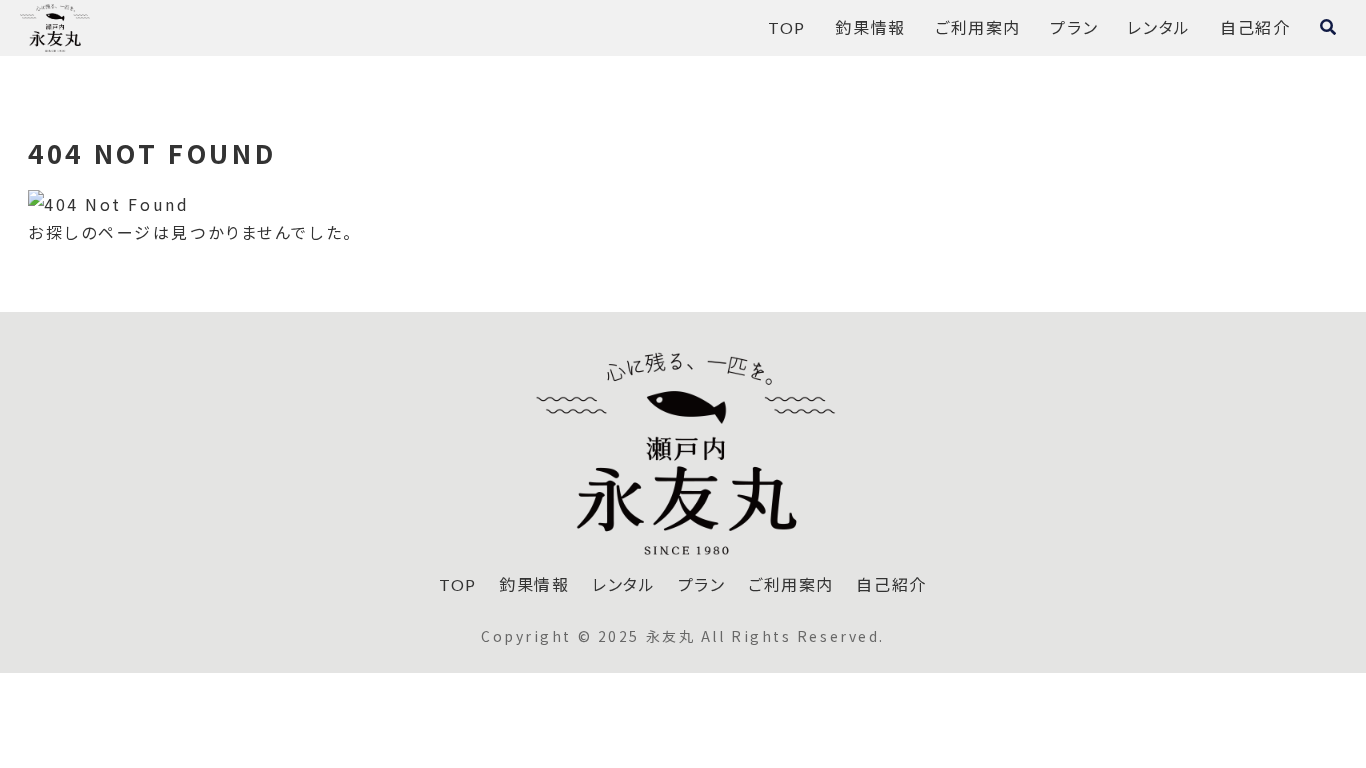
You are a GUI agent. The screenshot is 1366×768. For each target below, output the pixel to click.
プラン (702, 584)
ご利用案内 (791, 584)
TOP (458, 584)
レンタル (623, 584)
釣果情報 (534, 584)
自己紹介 (891, 584)
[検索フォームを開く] (1328, 27)
